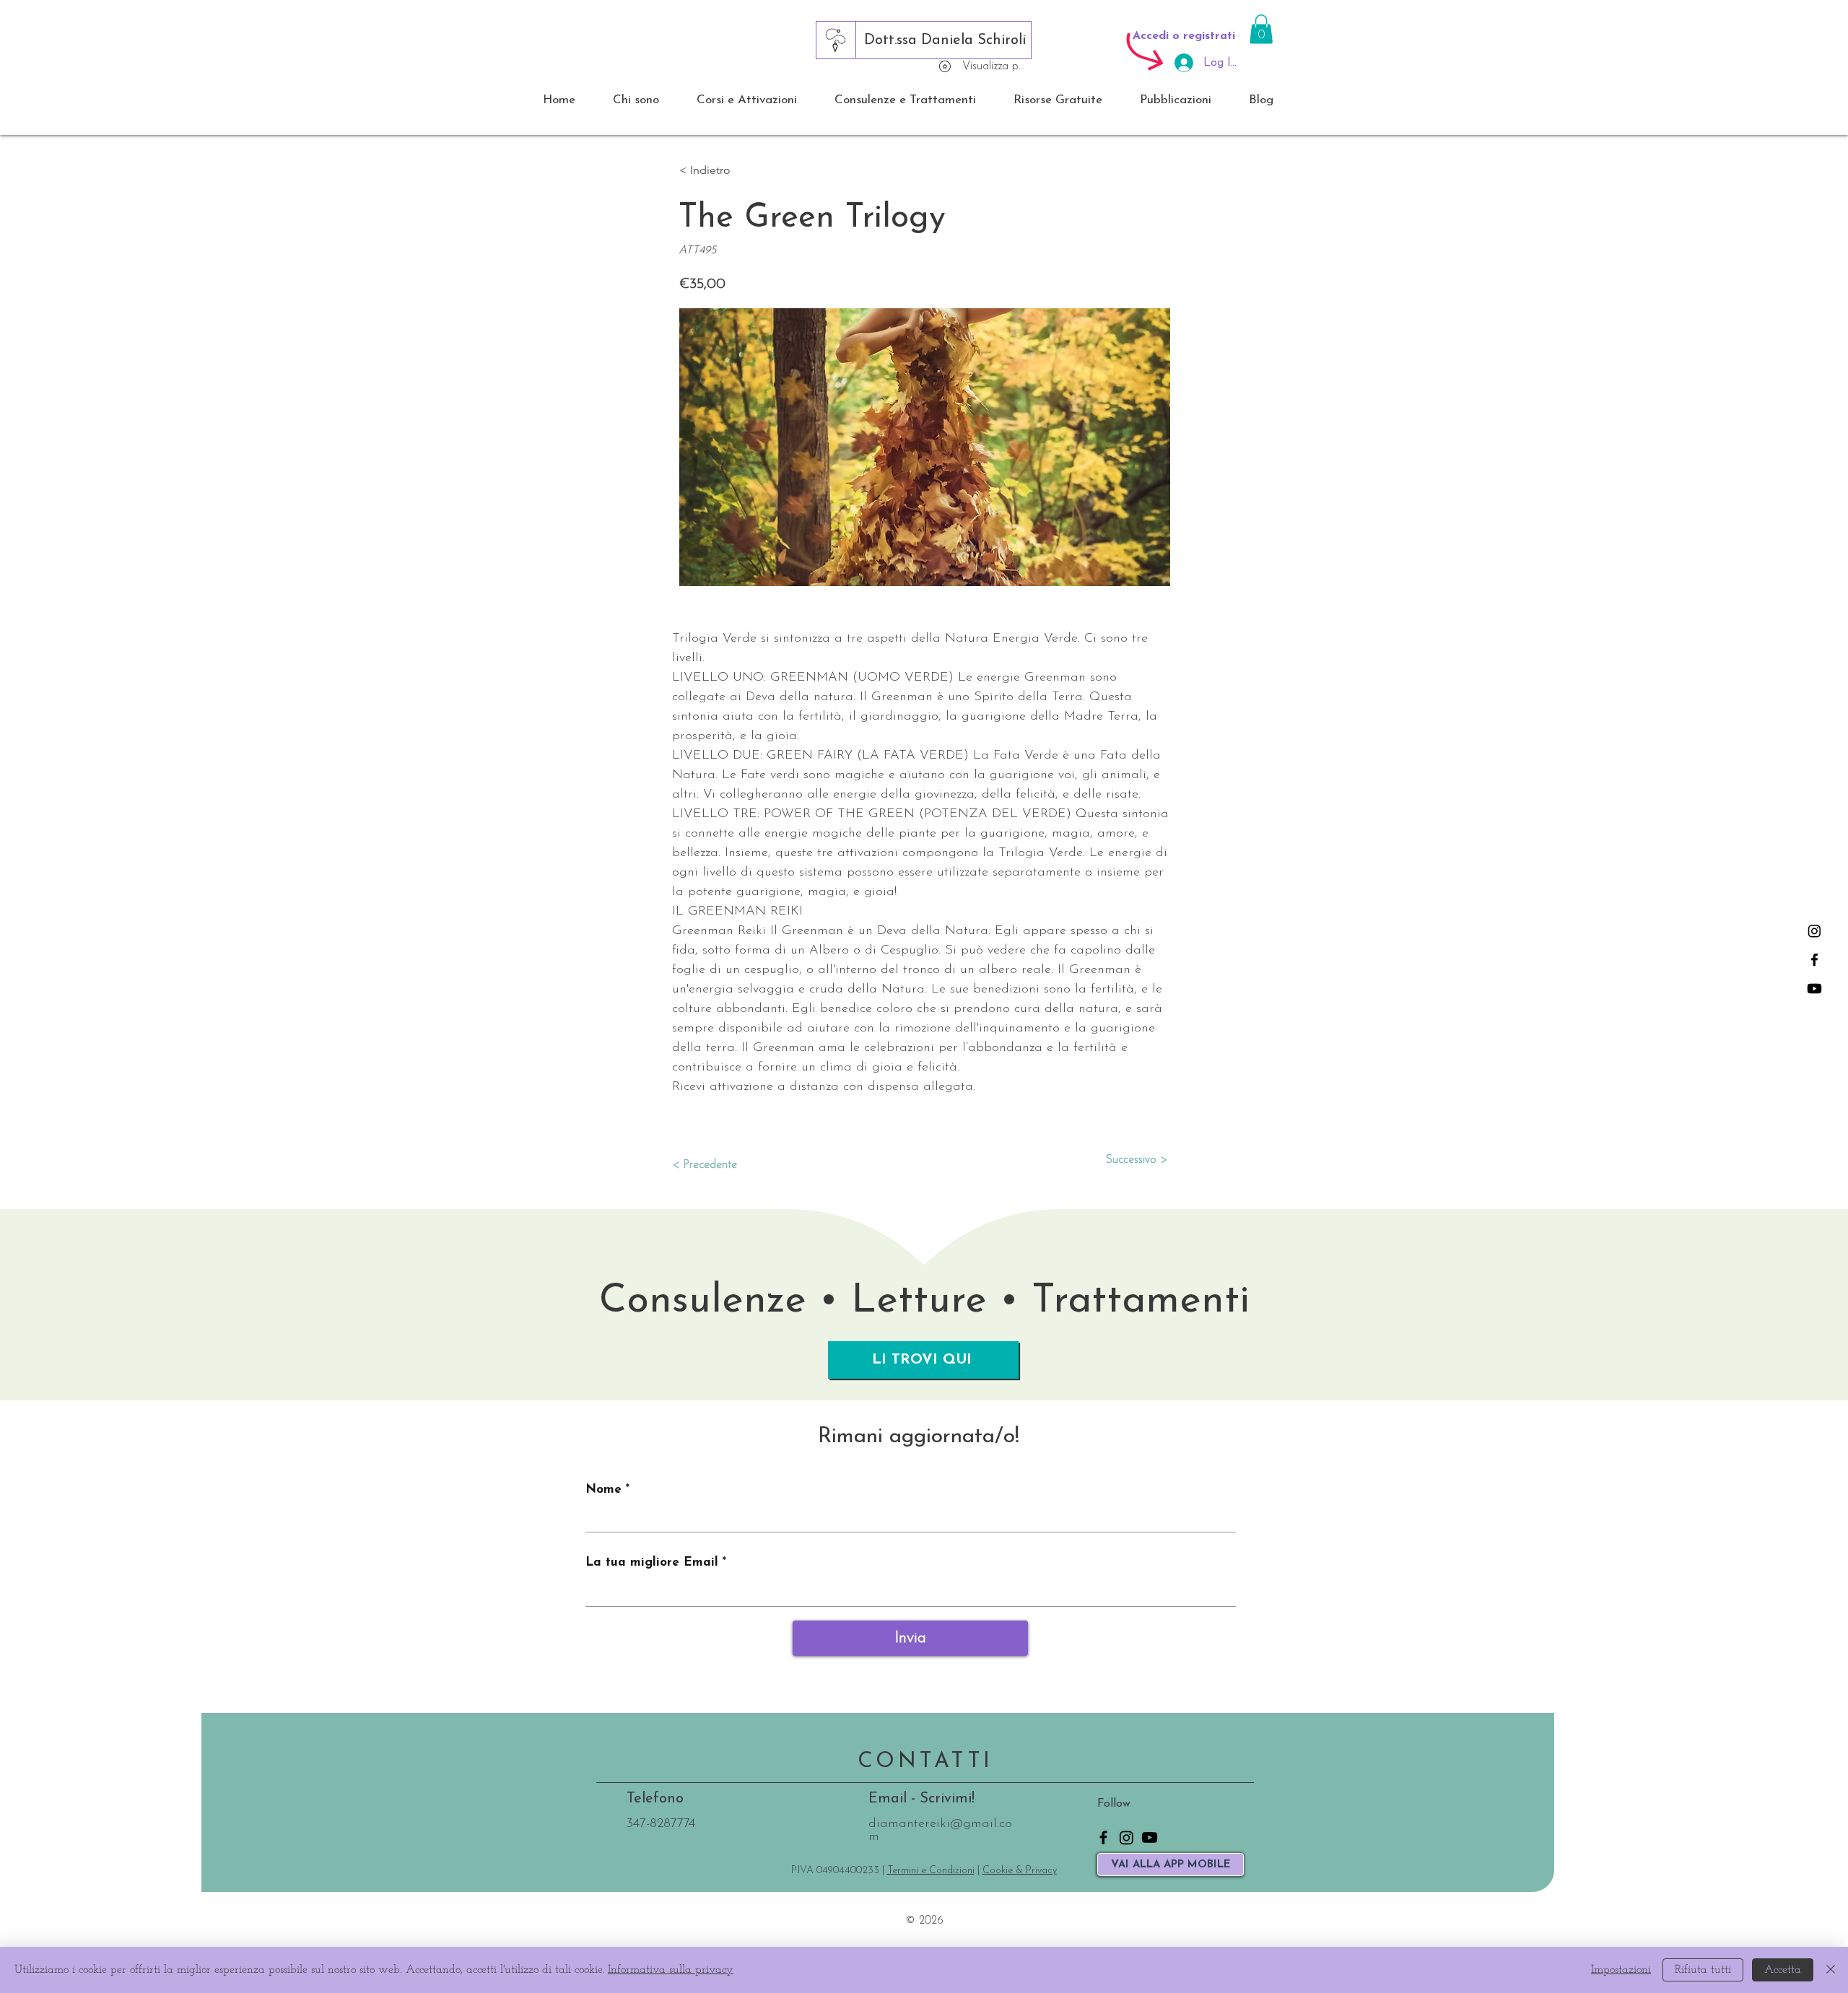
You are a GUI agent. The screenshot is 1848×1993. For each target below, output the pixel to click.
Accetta (1783, 1970)
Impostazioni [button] (1621, 1970)
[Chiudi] (1831, 1970)
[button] (1261, 29)
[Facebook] (1814, 960)
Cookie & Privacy (1020, 1871)
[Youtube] (1814, 989)
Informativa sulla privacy (671, 1970)
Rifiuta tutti (1703, 1970)
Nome (603, 1490)
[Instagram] (1814, 931)
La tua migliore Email (652, 1562)
